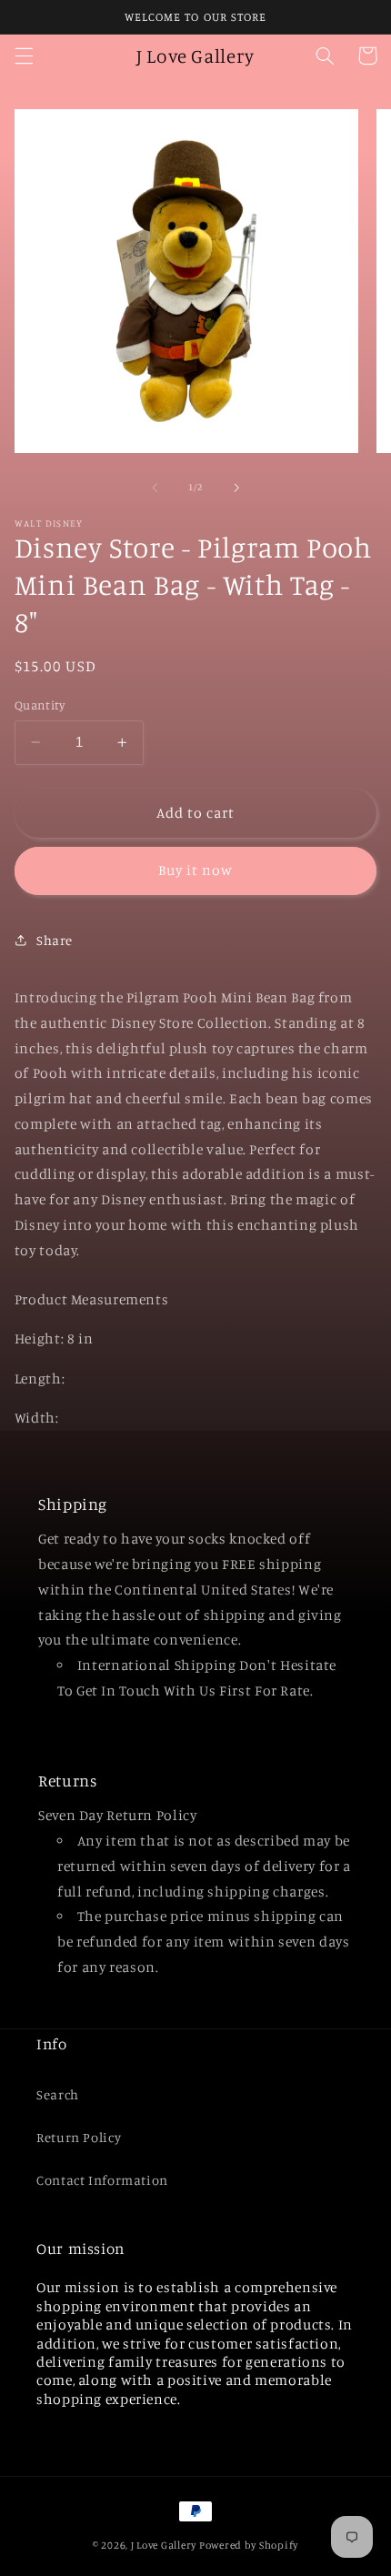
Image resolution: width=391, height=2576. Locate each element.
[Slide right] (236, 488)
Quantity (40, 705)
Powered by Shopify (249, 2545)
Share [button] (55, 940)
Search (58, 2094)
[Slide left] (155, 488)
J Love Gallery (164, 2545)
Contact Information (102, 2180)
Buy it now (196, 870)
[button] (24, 55)
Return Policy (79, 2137)
